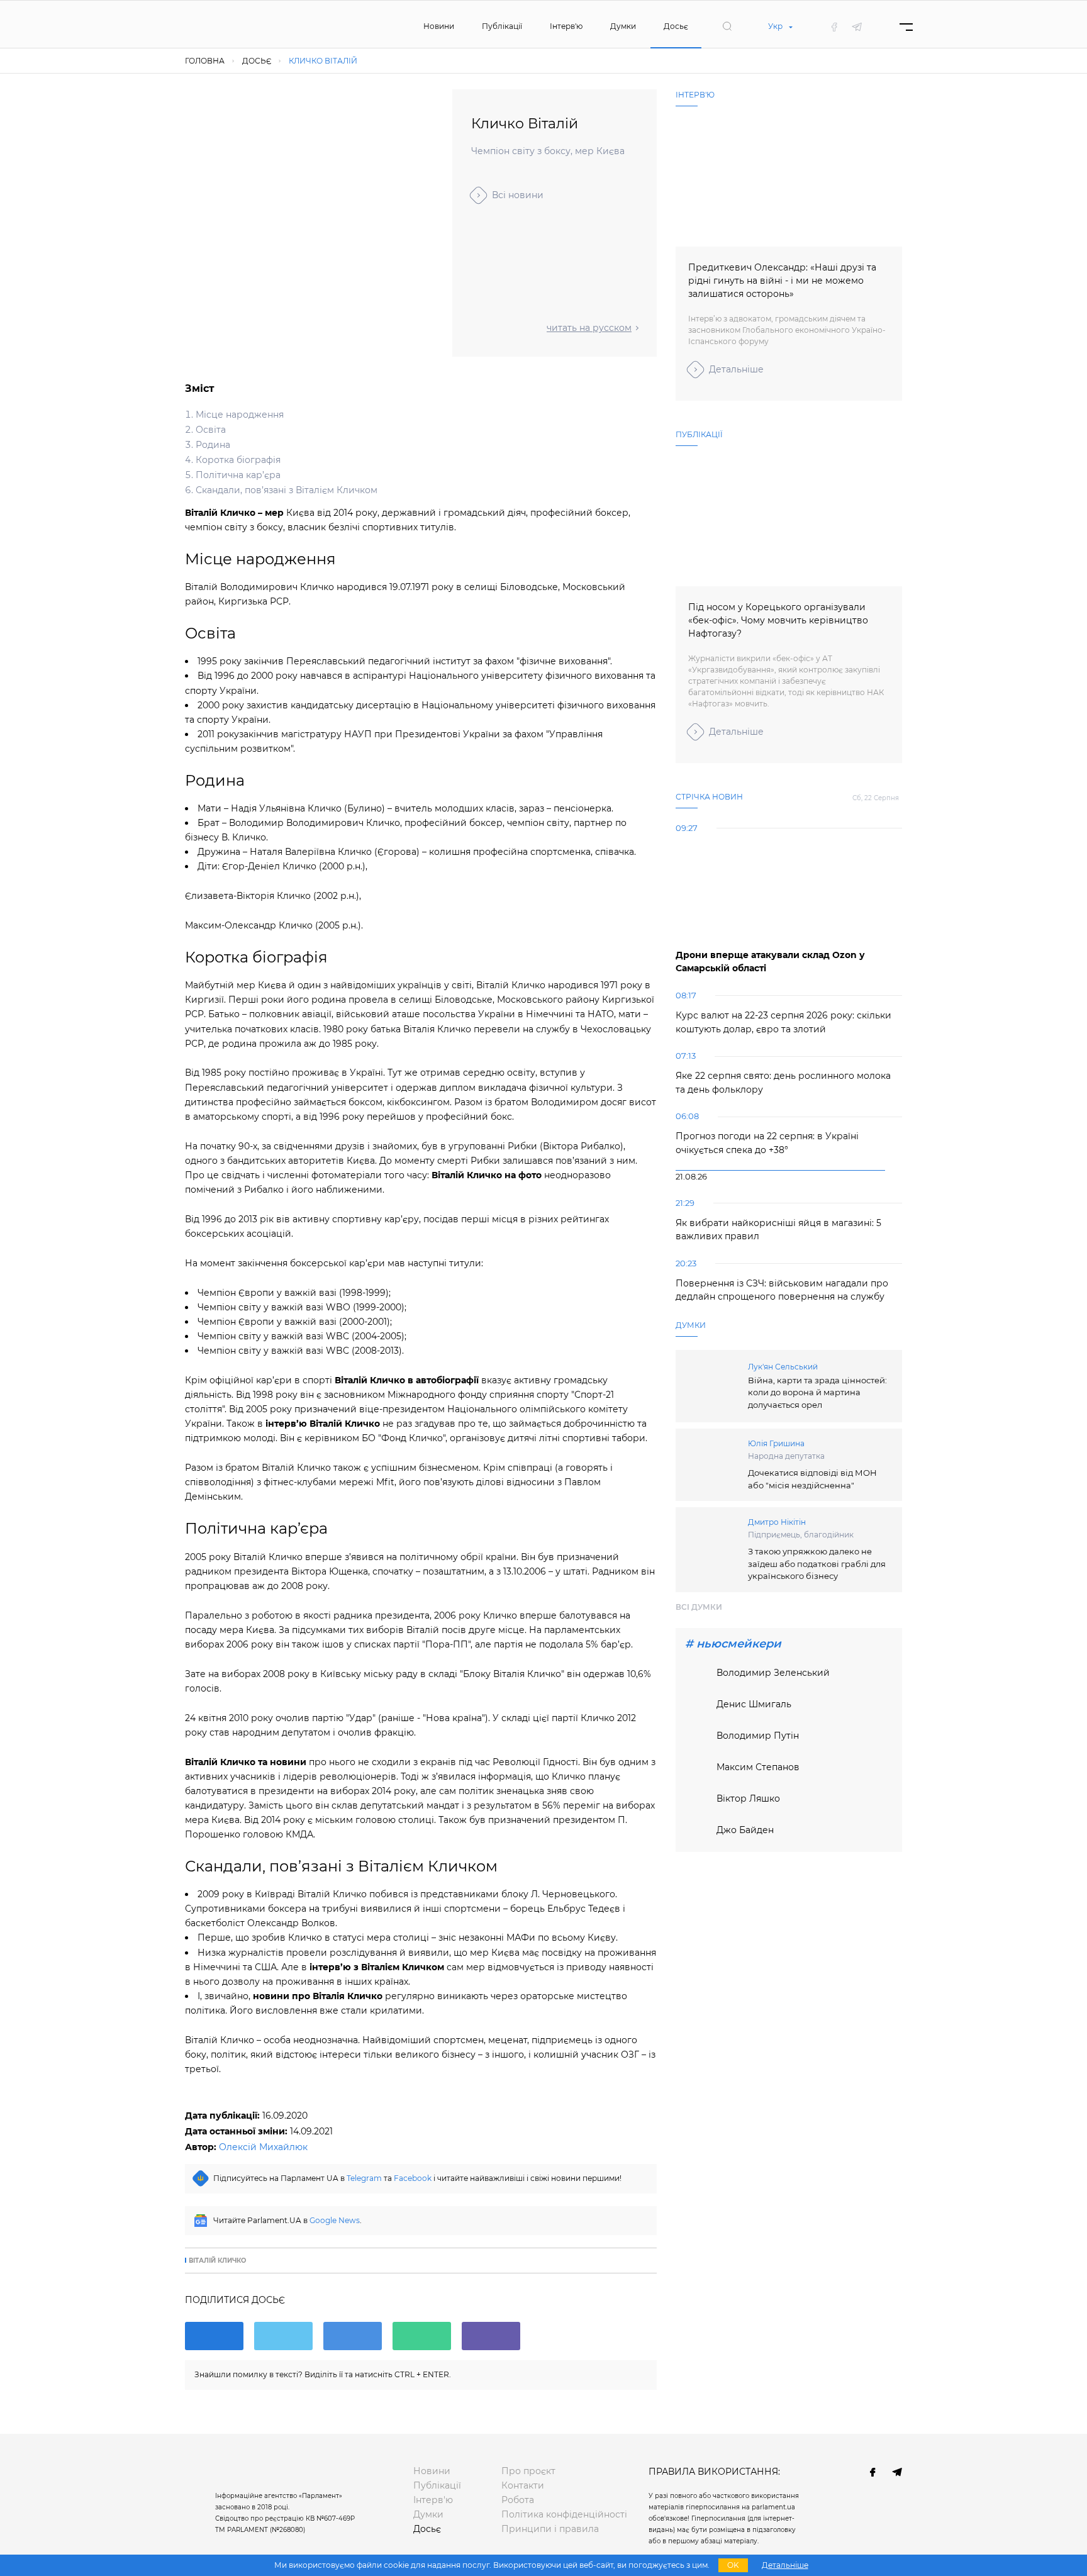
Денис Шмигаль (754, 1704)
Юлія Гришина (776, 1443)
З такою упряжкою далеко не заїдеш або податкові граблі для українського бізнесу (817, 1564)
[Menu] (906, 27)
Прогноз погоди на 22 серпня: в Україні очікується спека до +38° (767, 1143)
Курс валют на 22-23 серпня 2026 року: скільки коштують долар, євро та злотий (783, 1022)
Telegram (364, 2178)
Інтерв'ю (566, 26)
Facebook (413, 2178)
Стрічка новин (709, 797)
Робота (518, 2500)
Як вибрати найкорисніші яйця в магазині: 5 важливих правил (778, 1230)
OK (733, 2565)
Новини (439, 26)
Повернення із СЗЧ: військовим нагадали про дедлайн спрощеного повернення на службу (782, 1290)
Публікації (502, 26)
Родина (213, 445)
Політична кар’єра (238, 475)
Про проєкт (528, 2471)
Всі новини (518, 195)
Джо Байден (745, 1830)
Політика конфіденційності (564, 2514)
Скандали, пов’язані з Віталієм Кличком (287, 490)
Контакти (523, 2485)
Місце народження (240, 415)
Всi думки (699, 1607)
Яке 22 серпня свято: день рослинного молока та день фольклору (783, 1083)
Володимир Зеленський (773, 1673)
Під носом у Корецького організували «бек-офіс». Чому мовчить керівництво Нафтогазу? (778, 620)
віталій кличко (217, 2261)
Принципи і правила (550, 2529)
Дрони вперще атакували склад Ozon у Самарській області (770, 962)
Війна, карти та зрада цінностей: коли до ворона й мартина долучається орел (817, 1392)
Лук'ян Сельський (783, 1367)
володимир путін (758, 1736)
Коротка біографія (238, 460)
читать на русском (589, 328)
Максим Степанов (758, 1767)
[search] (727, 26)
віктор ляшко (748, 1798)
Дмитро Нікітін (777, 1522)
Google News (335, 2220)
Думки (623, 26)
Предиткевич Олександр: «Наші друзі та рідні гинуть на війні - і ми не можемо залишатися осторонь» (782, 281)
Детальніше (736, 369)
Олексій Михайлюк (263, 2147)
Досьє (676, 26)
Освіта (211, 430)
